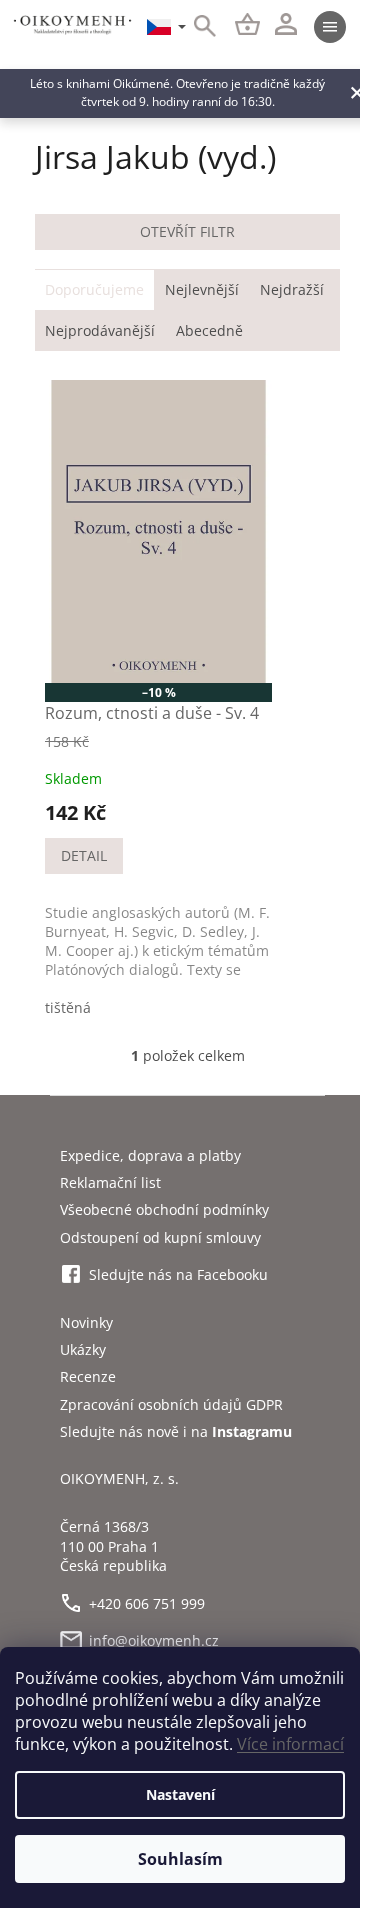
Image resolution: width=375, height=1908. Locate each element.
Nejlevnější (202, 289)
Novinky (86, 1322)
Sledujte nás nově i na (176, 1431)
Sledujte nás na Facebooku (178, 1274)
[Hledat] (194, 27)
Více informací (290, 1744)
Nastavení (180, 1794)
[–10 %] (158, 531)
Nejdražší (292, 289)
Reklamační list (110, 1182)
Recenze (88, 1376)
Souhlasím (180, 1859)
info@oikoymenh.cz (154, 1640)
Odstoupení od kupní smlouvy (160, 1237)
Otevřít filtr (187, 231)
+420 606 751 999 (147, 1603)
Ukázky (83, 1349)
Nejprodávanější (100, 330)
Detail (84, 855)
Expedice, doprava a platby (150, 1155)
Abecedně (209, 330)
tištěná (68, 1007)
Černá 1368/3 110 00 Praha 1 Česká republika (113, 1546)
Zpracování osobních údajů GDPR (171, 1404)
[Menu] (330, 27)
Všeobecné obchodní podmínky (164, 1209)
